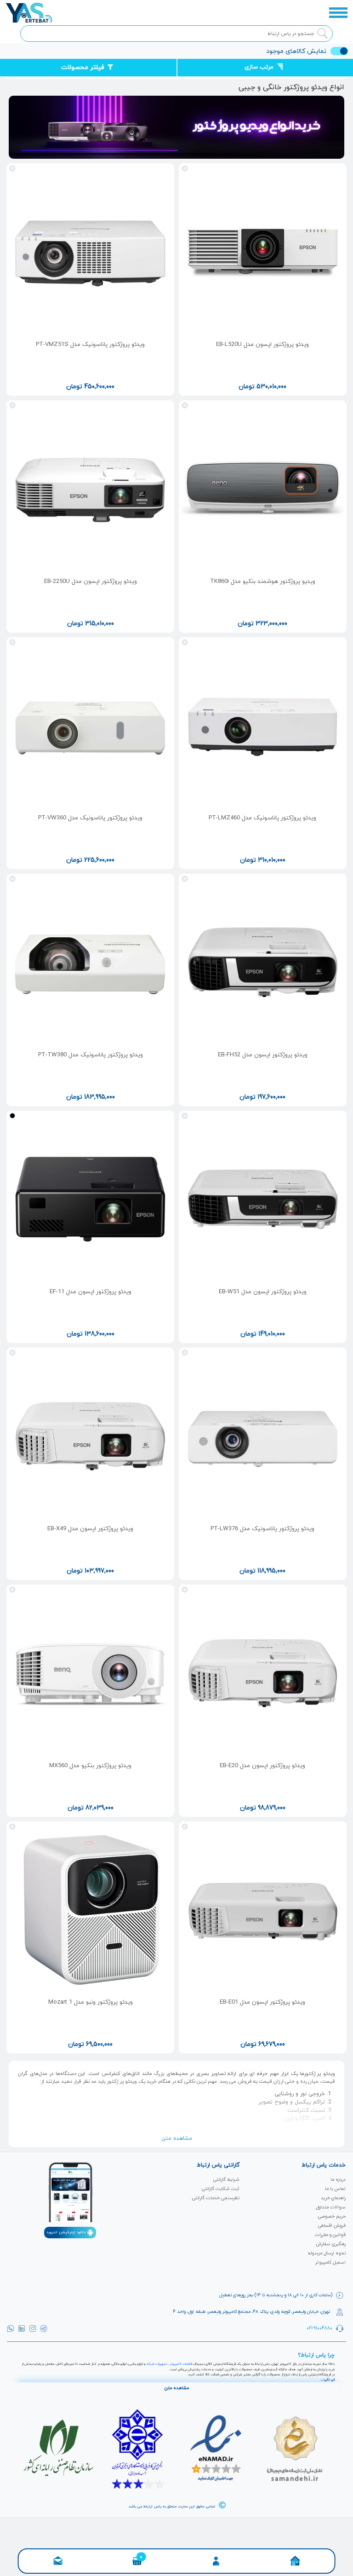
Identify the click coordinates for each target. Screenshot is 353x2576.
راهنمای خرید (333, 2198)
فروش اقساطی (332, 2226)
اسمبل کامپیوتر (330, 2262)
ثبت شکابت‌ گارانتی (221, 2189)
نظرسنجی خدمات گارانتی (216, 2198)
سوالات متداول (331, 2207)
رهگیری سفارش (331, 2244)
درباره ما (338, 2180)
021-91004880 (319, 2328)
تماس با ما (335, 2189)
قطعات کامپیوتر (181, 2364)
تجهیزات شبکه (157, 2364)
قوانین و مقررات (330, 2235)
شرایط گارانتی (226, 2180)
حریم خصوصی (332, 2216)
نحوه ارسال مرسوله (327, 2253)
